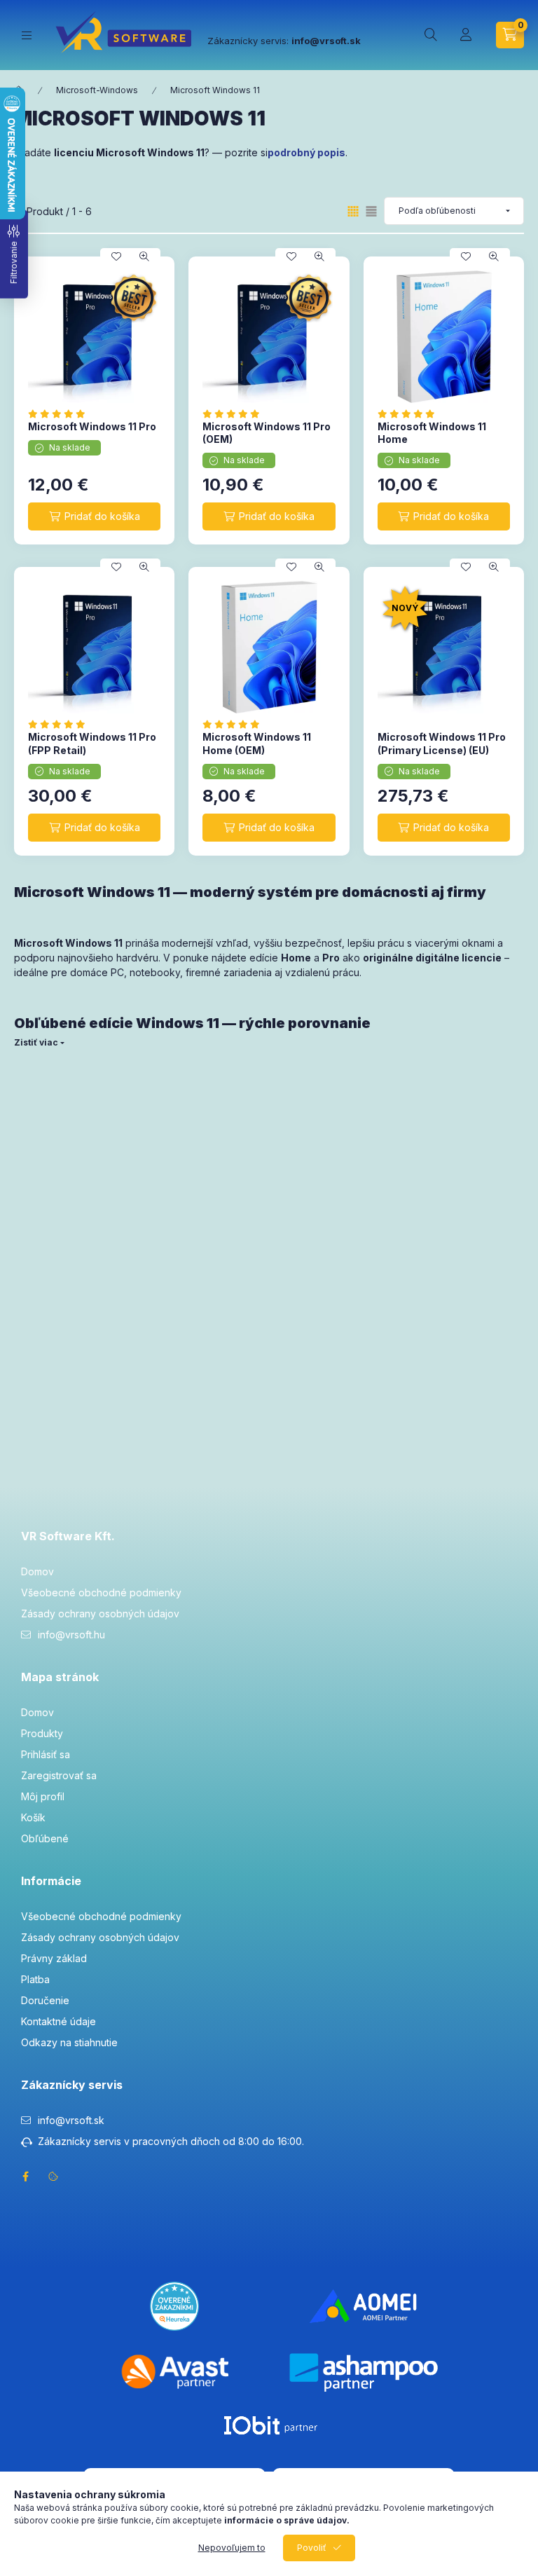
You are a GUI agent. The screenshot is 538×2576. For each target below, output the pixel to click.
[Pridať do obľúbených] (116, 256)
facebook (25, 2177)
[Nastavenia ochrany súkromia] (53, 2177)
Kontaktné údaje (58, 2021)
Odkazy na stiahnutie (69, 2042)
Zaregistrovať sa (59, 1775)
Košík (33, 1817)
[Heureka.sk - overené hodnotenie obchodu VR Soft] (174, 2305)
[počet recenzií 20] (61, 414)
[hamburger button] (27, 35)
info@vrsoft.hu (71, 1635)
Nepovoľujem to (232, 2548)
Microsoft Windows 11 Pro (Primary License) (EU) (442, 743)
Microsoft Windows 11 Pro (92, 426)
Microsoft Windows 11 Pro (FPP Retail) (92, 743)
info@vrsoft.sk (71, 2120)
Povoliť (312, 2548)
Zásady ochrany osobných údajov (100, 1614)
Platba (35, 1979)
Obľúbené (45, 1838)
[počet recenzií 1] (235, 724)
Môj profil (43, 1796)
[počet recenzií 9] (61, 724)
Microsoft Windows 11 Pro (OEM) (267, 433)
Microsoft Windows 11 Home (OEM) (257, 743)
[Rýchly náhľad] (144, 256)
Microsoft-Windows (97, 90)
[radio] (371, 211)
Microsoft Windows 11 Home (432, 433)
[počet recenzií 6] (235, 414)
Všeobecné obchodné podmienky (101, 1592)
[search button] (431, 35)
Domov (37, 1571)
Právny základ (54, 1958)
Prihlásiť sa (46, 1754)
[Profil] (466, 35)
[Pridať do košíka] (94, 516)
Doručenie (45, 2000)
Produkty (42, 1733)
